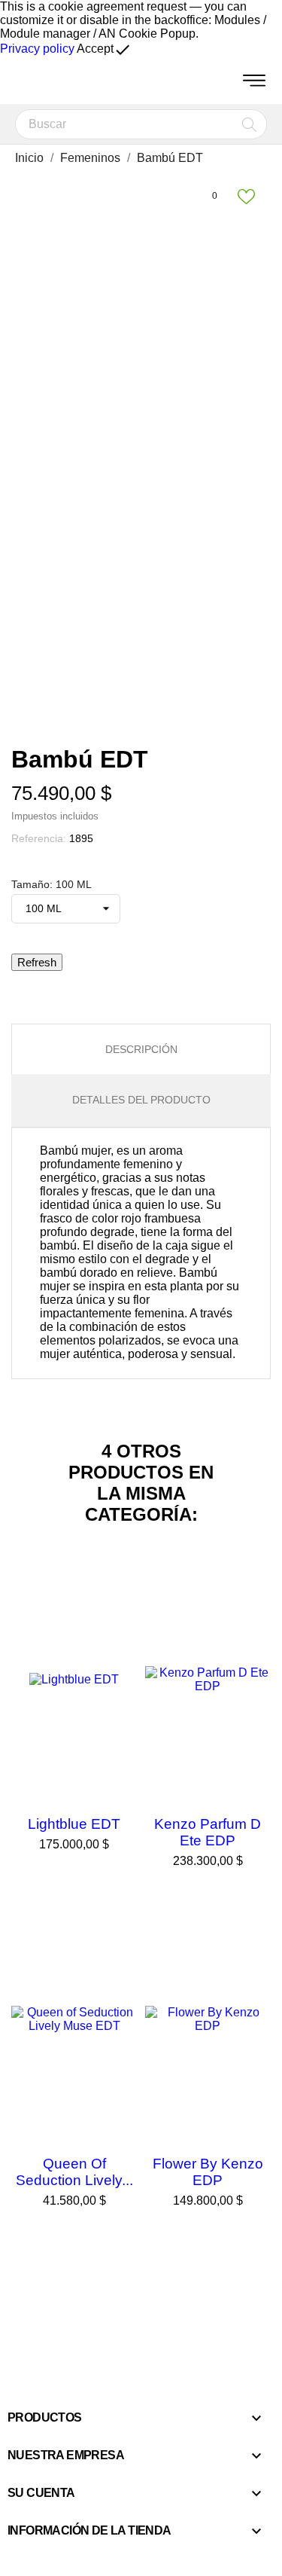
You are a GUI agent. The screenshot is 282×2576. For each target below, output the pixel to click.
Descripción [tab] (141, 1049)
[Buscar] (249, 124)
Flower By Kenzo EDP (208, 2172)
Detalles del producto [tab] (141, 1100)
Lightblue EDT (74, 1824)
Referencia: (39, 838)
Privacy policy (37, 49)
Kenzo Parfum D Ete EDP (208, 1832)
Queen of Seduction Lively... (74, 2172)
